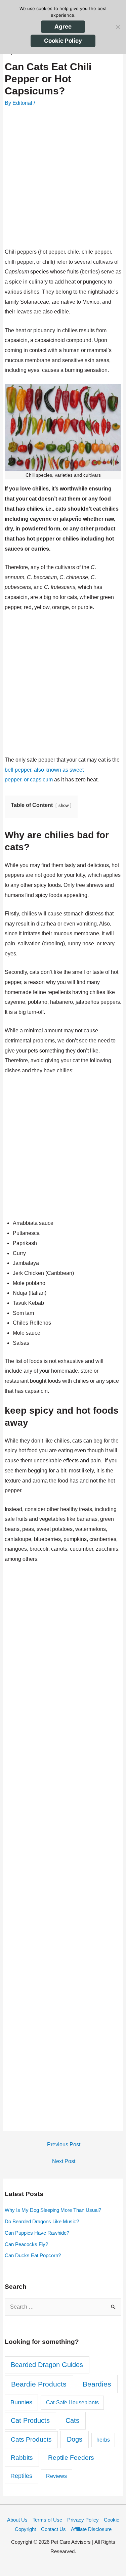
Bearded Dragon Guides (47, 2365)
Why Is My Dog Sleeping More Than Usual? (53, 2210)
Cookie (112, 2520)
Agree (63, 27)
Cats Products (31, 2439)
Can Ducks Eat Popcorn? (33, 2255)
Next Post (64, 2161)
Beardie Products (39, 2384)
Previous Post (64, 2144)
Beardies (97, 2384)
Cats (72, 2420)
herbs (103, 2440)
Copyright (25, 2529)
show (64, 805)
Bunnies (21, 2402)
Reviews (56, 2476)
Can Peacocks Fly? (26, 2244)
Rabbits (22, 2458)
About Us (17, 2520)
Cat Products (30, 2420)
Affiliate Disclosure (91, 2529)
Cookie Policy (63, 41)
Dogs (75, 2439)
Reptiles (21, 2476)
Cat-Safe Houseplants (72, 2402)
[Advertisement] (63, 178)
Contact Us (53, 2529)
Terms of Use (47, 2520)
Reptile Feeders (71, 2458)
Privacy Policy (83, 2520)
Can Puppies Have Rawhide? (37, 2233)
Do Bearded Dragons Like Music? (42, 2221)
